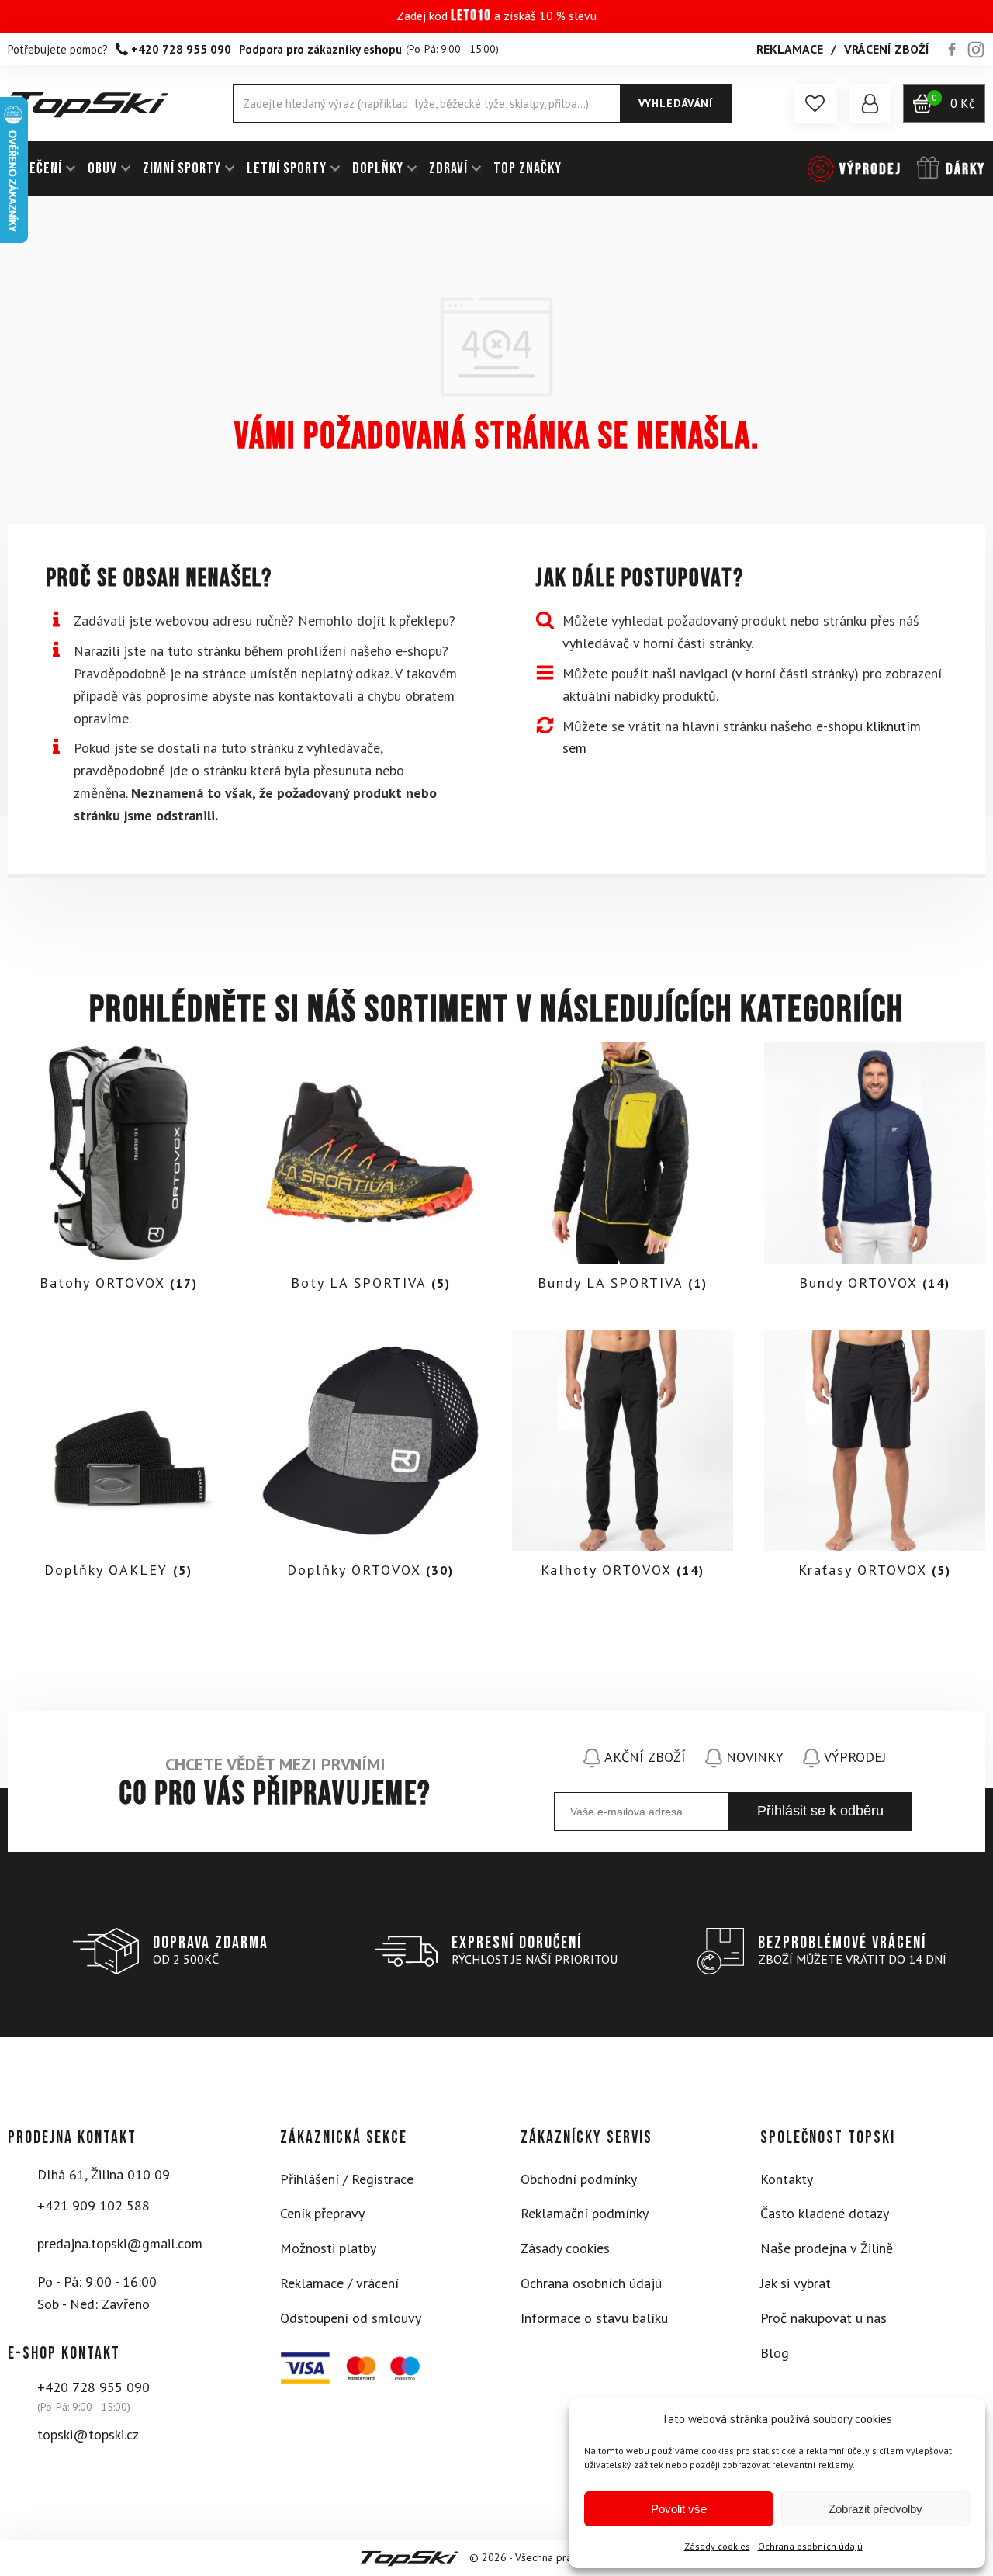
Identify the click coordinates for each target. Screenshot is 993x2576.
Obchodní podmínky (579, 2179)
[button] (815, 103)
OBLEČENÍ (35, 168)
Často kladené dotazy (825, 2213)
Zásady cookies (717, 2546)
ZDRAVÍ (448, 168)
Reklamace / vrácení (339, 2283)
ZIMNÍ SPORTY (182, 168)
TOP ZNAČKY (528, 168)
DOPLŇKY (378, 168)
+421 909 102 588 (93, 2205)
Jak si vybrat (796, 2283)
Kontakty (787, 2179)
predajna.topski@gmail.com (120, 2243)
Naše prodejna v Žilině (827, 2248)
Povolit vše (679, 2509)
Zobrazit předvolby (875, 2509)
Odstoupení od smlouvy (351, 2318)
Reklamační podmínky (585, 2213)
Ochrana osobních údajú (810, 2546)
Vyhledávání (676, 103)
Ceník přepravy (322, 2213)
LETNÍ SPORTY (287, 168)
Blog (775, 2353)
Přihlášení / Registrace (347, 2179)
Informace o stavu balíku (594, 2318)
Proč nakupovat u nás (823, 2318)
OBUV (102, 168)
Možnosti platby (328, 2248)
